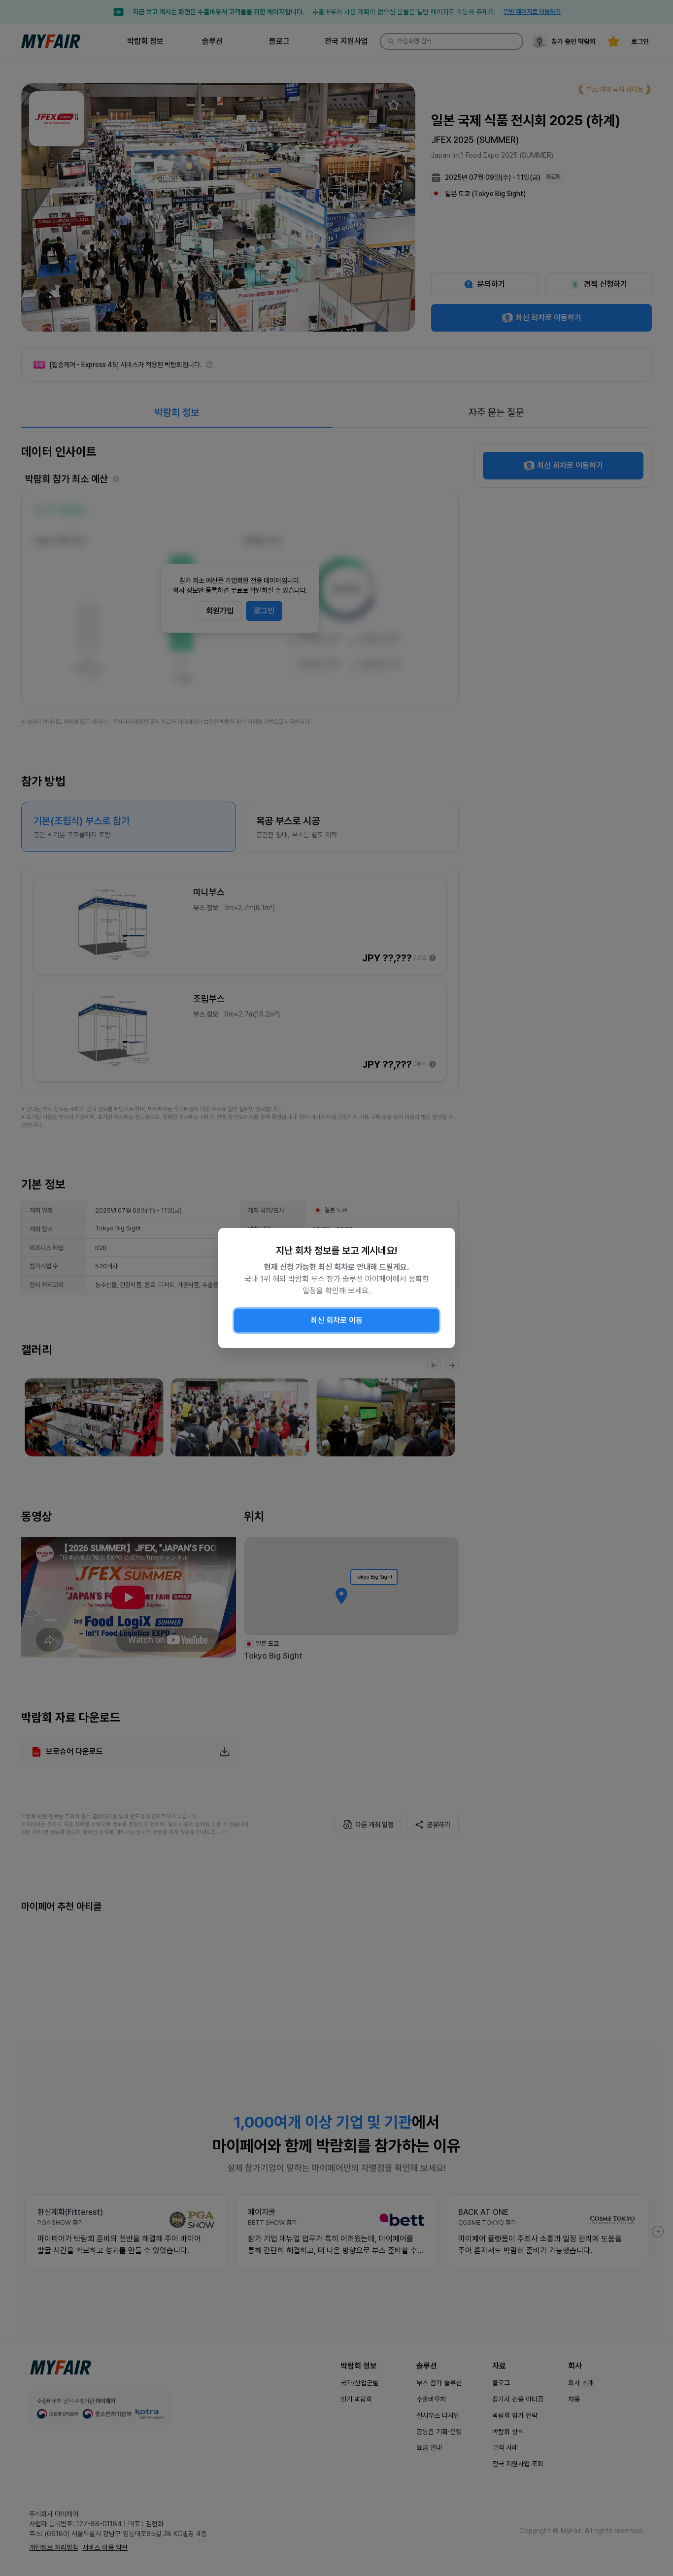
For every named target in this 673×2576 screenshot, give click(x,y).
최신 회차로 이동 (336, 1320)
